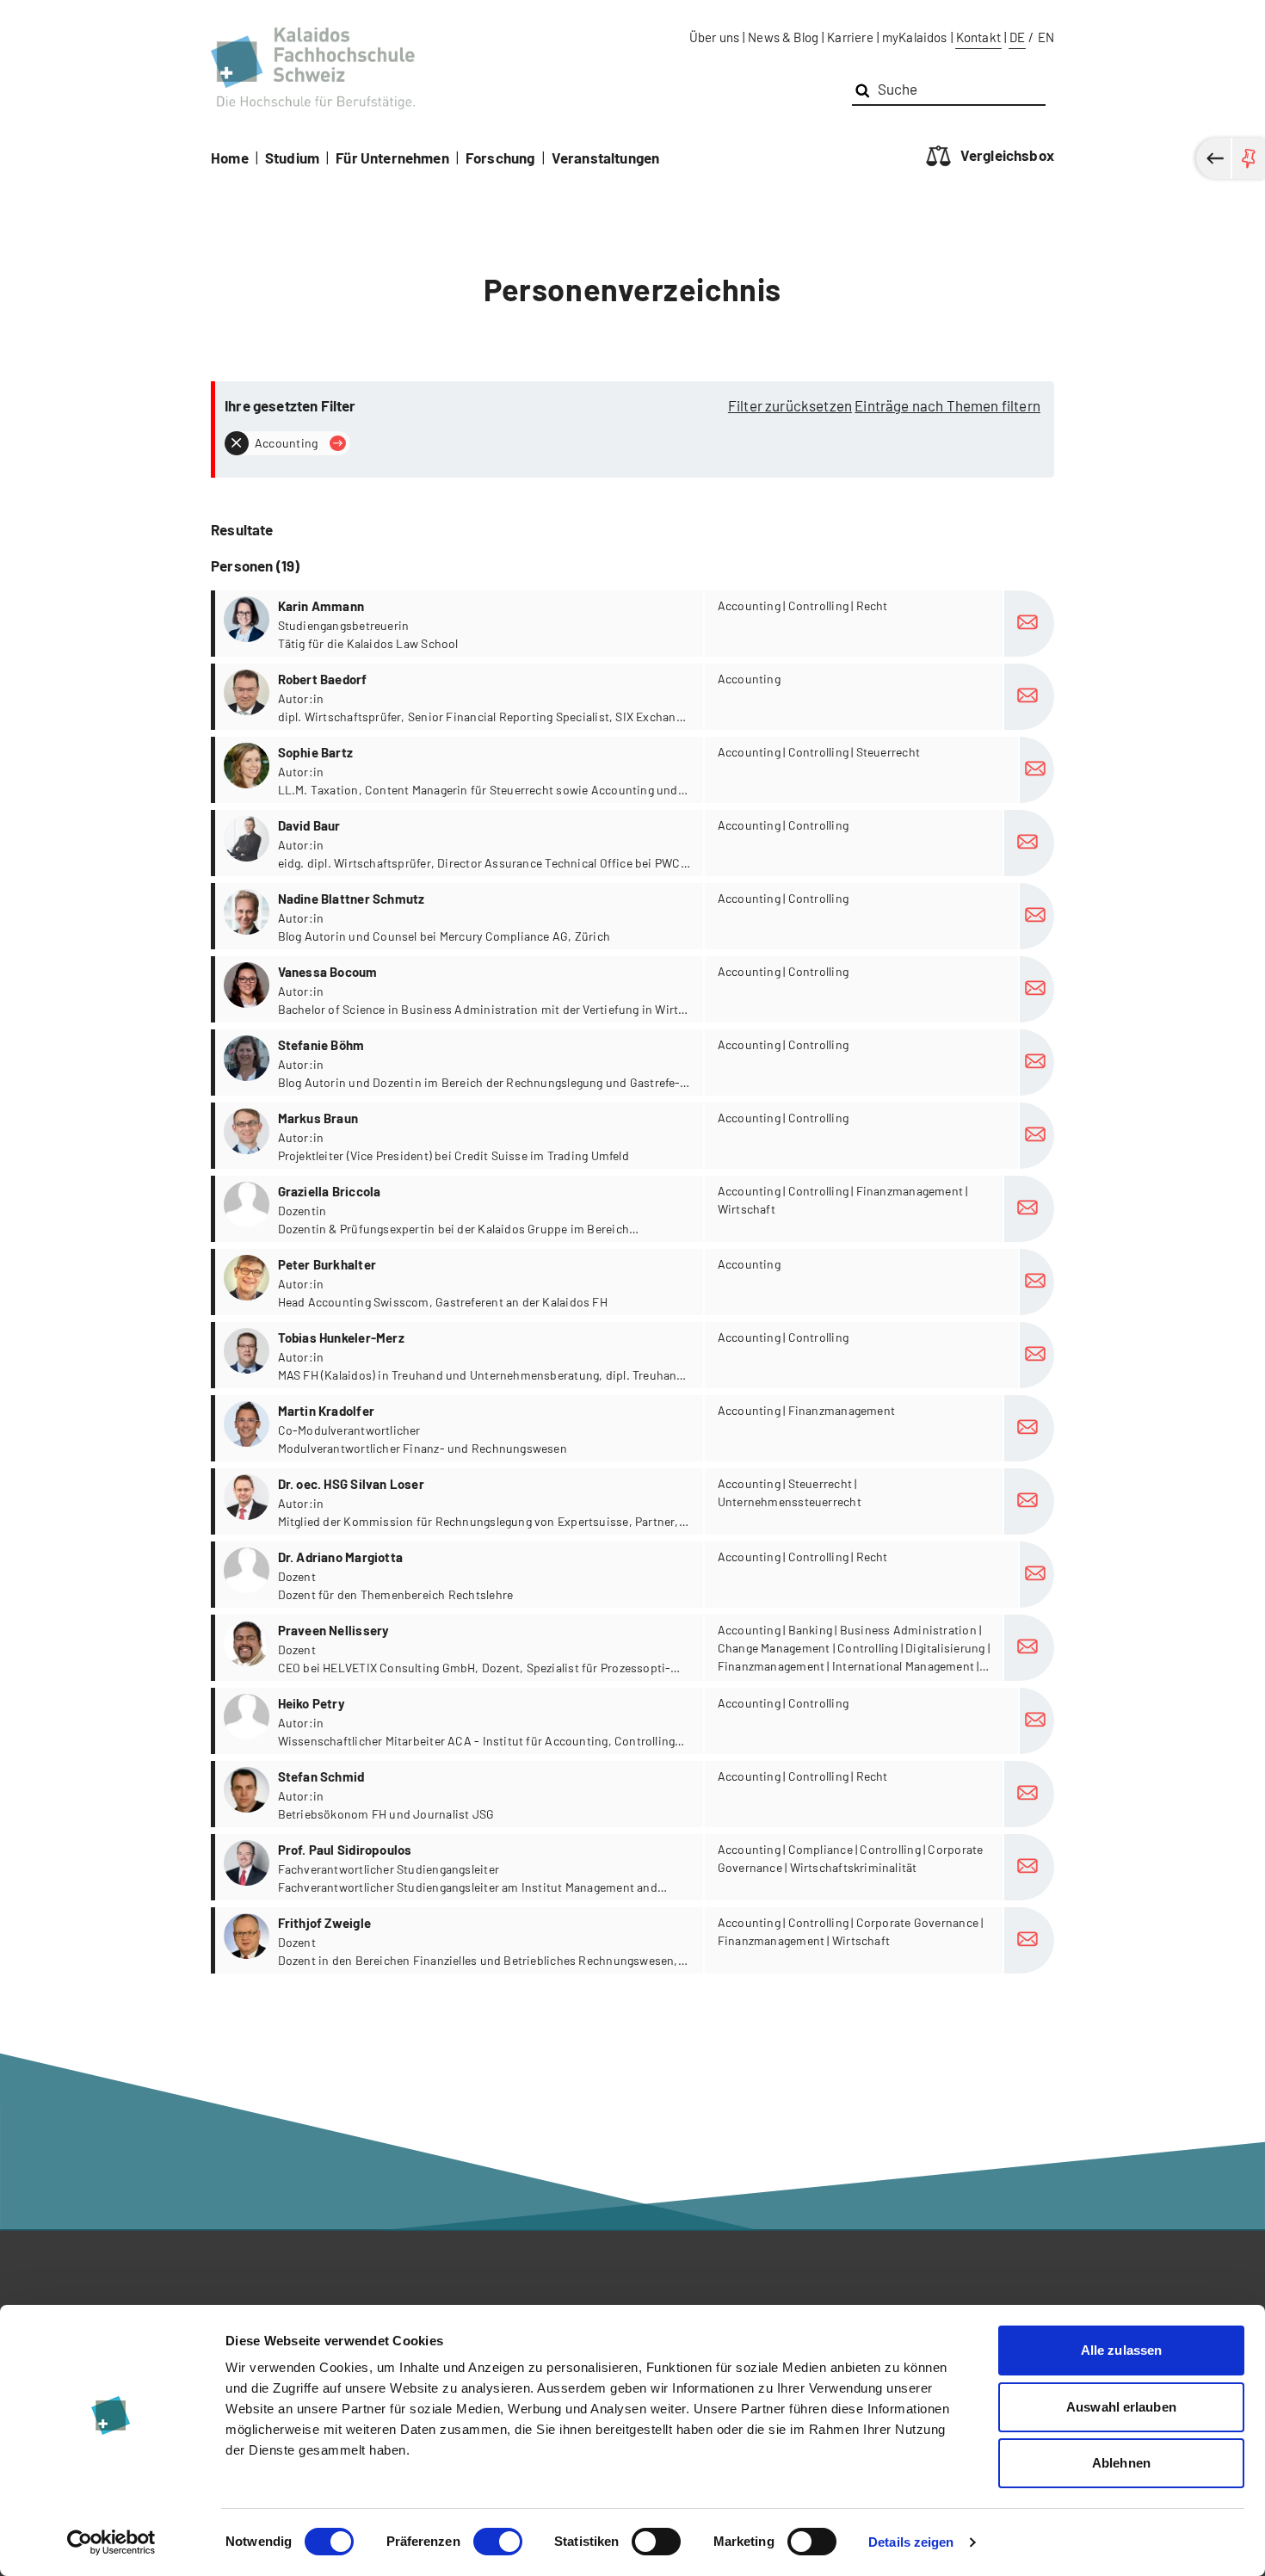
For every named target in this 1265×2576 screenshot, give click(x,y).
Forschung (500, 158)
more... (635, 624)
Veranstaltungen (606, 158)
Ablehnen (1121, 2463)
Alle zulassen (1121, 2350)
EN (1046, 37)
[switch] (498, 2542)
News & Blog (783, 37)
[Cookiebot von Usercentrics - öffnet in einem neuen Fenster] (111, 2542)
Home (230, 158)
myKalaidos (915, 37)
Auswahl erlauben (1121, 2407)
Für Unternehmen (392, 158)
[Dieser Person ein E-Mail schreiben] (1029, 624)
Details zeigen (911, 2542)
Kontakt (978, 37)
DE (1017, 37)
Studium (292, 158)
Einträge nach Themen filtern (947, 405)
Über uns (714, 37)
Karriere (850, 37)
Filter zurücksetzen (790, 405)
